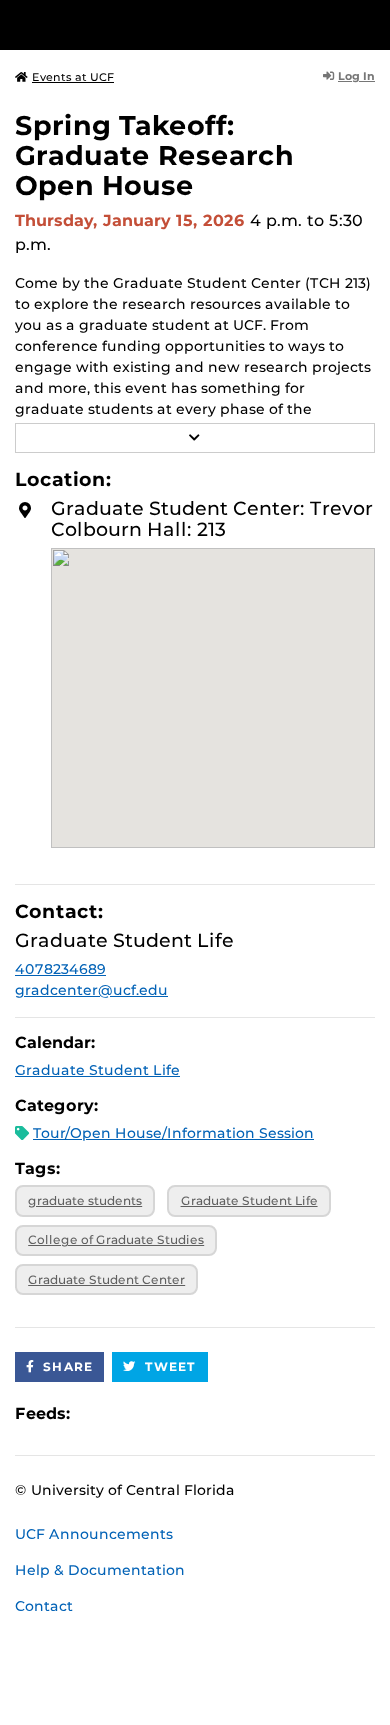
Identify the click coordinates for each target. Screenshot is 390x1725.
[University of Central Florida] (152, 24)
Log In (356, 76)
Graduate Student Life (97, 1070)
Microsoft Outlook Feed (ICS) (130, 1414)
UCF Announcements (94, 1534)
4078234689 (60, 969)
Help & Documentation (100, 1570)
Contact (44, 1606)
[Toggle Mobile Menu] (370, 23)
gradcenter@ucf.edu (91, 990)
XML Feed (198, 1414)
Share (68, 1366)
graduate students (85, 1200)
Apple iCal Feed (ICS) (96, 1414)
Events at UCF (73, 77)
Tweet (171, 1366)
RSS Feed (164, 1414)
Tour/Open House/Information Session (173, 1133)
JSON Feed (232, 1414)
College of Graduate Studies (116, 1239)
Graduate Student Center (106, 1279)
